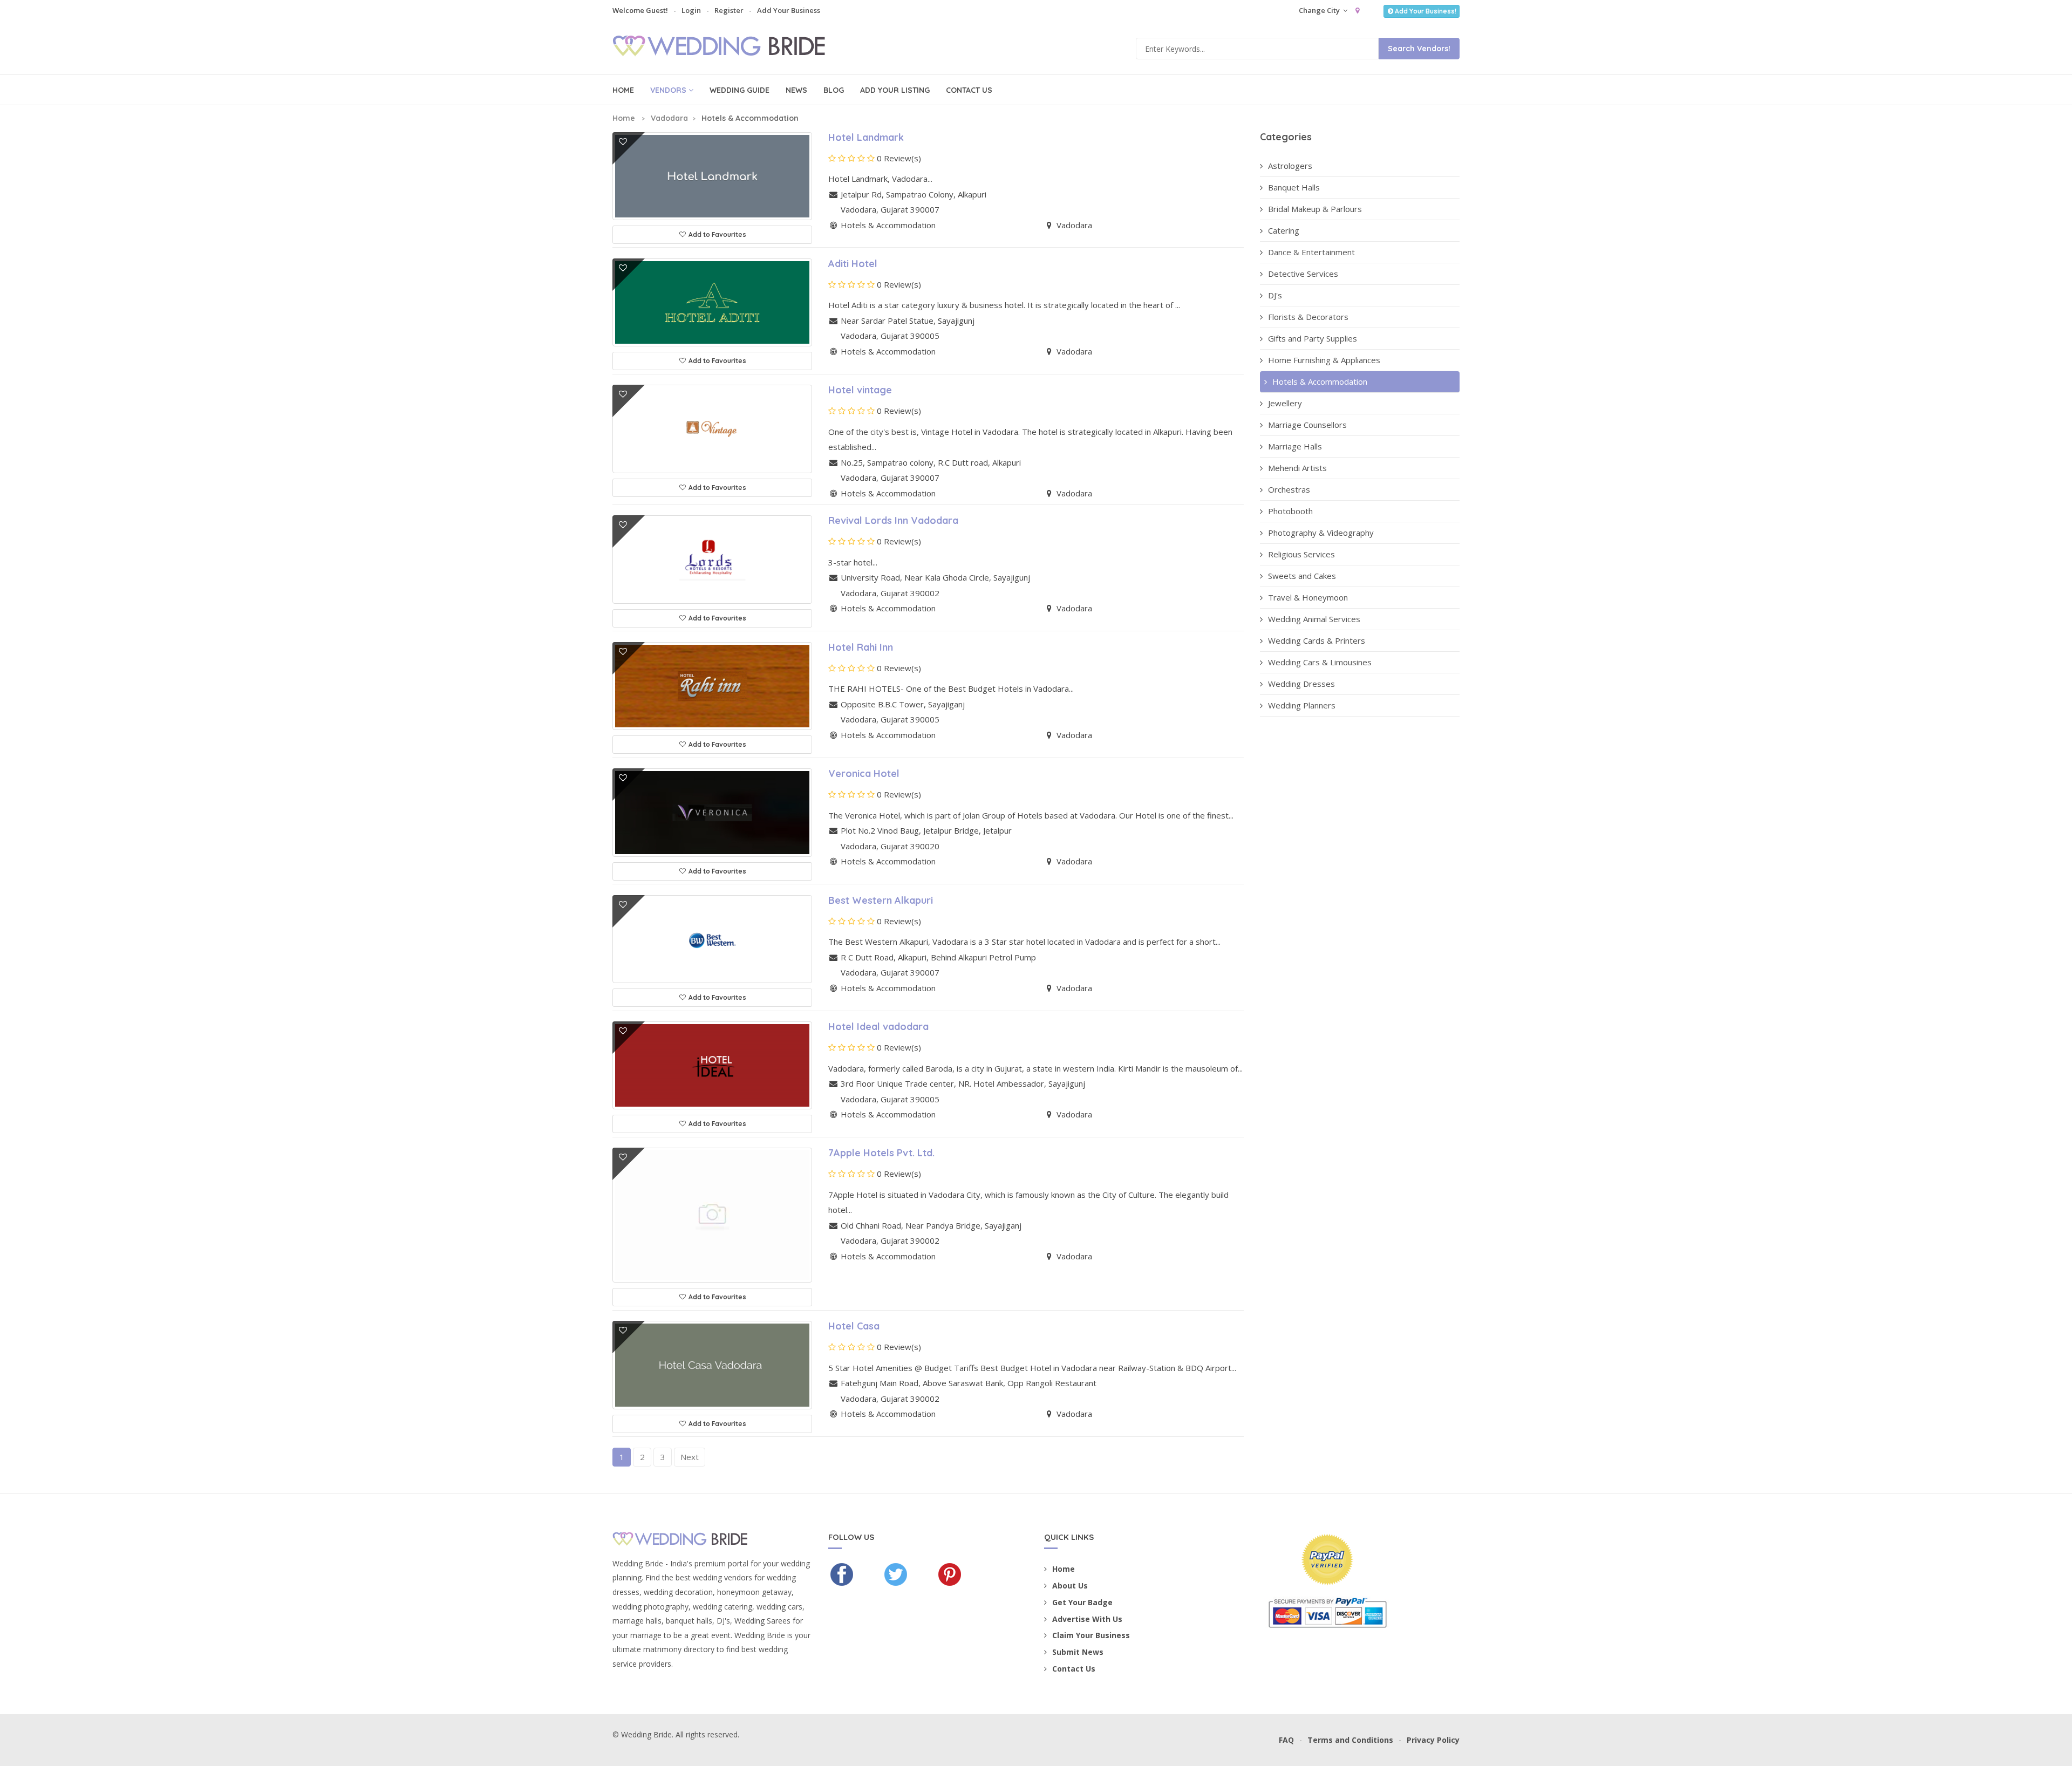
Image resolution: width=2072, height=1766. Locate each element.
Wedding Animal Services (1314, 619)
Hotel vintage (860, 390)
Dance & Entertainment (1311, 252)
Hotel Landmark (866, 137)
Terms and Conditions (1350, 1740)
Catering (1284, 230)
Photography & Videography (1321, 533)
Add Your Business (789, 10)
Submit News (1078, 1652)
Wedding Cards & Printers (1317, 640)
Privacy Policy (1433, 1740)
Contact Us (969, 90)
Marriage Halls (1295, 446)
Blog (834, 90)
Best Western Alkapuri (881, 900)
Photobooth (1290, 511)
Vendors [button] (668, 90)
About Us (1070, 1586)
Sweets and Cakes (1302, 576)
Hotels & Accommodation (1320, 381)
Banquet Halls (1294, 187)
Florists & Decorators (1308, 317)
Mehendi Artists (1297, 468)
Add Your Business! (1426, 11)
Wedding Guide (739, 90)
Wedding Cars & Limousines (1320, 662)
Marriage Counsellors (1307, 425)
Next (690, 1457)
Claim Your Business (1091, 1635)
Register (729, 10)
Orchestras (1289, 489)
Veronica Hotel (864, 773)
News (796, 90)
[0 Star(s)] (851, 158)
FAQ (1286, 1740)
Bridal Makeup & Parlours (1315, 209)
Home (623, 90)
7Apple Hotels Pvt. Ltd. (881, 1153)
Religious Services (1301, 554)
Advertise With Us (1087, 1619)
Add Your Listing (895, 90)
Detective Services (1303, 274)
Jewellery (1285, 403)
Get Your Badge (1082, 1602)
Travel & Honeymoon (1308, 597)
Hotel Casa (854, 1326)
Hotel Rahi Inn (861, 647)
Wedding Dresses (1301, 684)
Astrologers (1290, 166)
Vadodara (669, 118)
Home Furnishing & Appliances (1324, 360)
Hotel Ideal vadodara (878, 1027)
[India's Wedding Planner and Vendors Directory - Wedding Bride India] (727, 47)
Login (691, 10)
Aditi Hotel (853, 264)
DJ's (1275, 295)
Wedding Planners (1302, 705)
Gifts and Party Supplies (1313, 338)
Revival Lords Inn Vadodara (893, 520)
